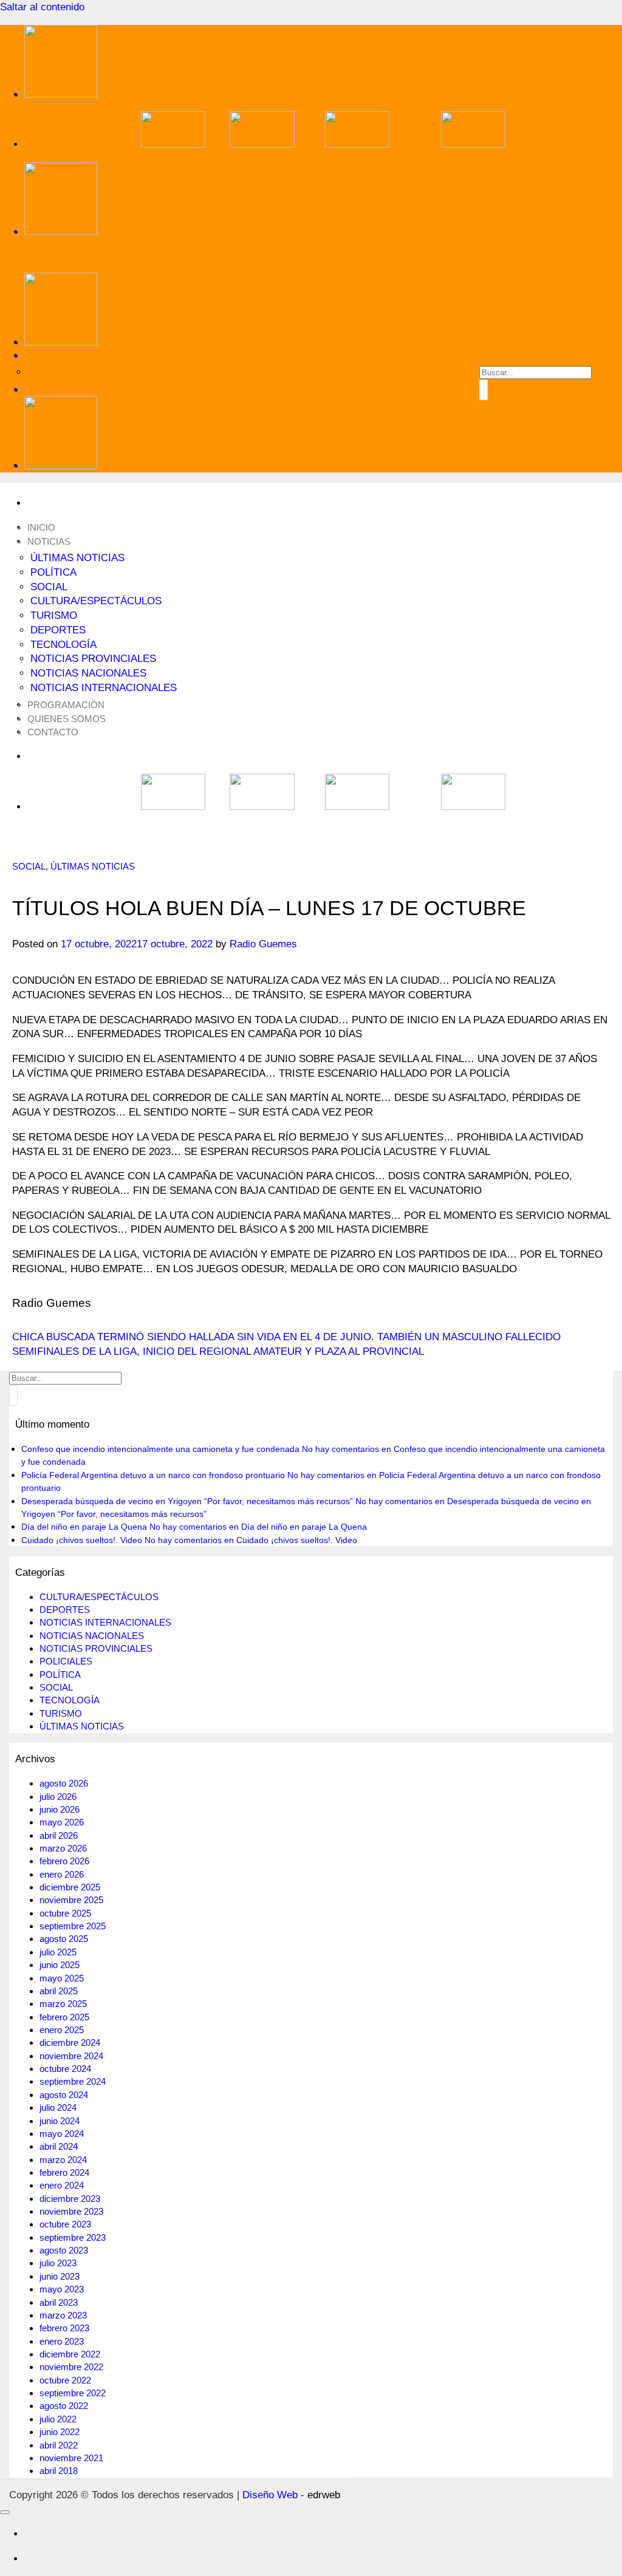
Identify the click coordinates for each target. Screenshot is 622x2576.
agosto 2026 (64, 1783)
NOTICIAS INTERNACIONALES (104, 688)
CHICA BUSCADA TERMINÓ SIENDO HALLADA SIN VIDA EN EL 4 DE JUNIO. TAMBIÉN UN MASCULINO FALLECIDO (286, 1337)
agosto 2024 (64, 2095)
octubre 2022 (65, 2380)
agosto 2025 (64, 1939)
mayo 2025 (62, 1978)
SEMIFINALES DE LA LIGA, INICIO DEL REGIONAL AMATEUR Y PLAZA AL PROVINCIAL (218, 1351)
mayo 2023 (62, 2289)
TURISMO (54, 615)
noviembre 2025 (71, 1900)
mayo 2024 (62, 2134)
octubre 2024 (65, 2069)
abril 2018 (59, 2471)
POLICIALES (66, 1661)
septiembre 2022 (73, 2393)
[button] (323, 390)
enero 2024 (62, 2185)
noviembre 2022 (71, 2367)
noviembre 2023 (71, 2211)
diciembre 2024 (70, 2043)
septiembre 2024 (73, 2081)
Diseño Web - (291, 2495)
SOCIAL (49, 587)
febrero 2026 (64, 1861)
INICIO (41, 527)
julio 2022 (58, 2419)
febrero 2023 (64, 2328)
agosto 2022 (64, 2406)
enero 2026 (62, 1874)
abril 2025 (59, 1991)
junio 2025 (60, 1965)
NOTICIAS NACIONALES (88, 673)
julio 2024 (58, 2107)
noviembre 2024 (71, 2056)
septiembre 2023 (73, 2237)
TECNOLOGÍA (63, 645)
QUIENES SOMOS (67, 719)
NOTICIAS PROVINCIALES (93, 659)
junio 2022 (60, 2432)
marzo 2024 (63, 2160)
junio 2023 (60, 2276)
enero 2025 (62, 2030)
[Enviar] (484, 390)
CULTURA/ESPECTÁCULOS (96, 601)
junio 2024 (60, 2121)
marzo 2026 (63, 1848)
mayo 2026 (62, 1822)
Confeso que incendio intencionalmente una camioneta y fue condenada (160, 1449)
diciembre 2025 (70, 1887)
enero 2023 (62, 2341)
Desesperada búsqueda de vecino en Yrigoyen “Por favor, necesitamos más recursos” (187, 1501)
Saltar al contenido (42, 7)
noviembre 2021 (71, 2458)
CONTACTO (53, 732)
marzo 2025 (63, 2004)
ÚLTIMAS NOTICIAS (77, 558)
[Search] (323, 356)
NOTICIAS (49, 541)
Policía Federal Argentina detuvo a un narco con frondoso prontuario (153, 1475)
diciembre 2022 (70, 2354)
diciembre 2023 (70, 2199)
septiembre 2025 (73, 1926)
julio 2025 (58, 1952)
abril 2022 (59, 2445)
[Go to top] (5, 2512)
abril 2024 (59, 2146)
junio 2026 (60, 1809)
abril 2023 (59, 2302)
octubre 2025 (65, 1913)
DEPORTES (58, 630)
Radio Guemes (263, 944)
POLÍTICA (53, 572)
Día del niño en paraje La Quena (84, 1527)
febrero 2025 (64, 2017)
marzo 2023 (63, 2315)
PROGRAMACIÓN (66, 705)
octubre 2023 (65, 2224)
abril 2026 (59, 1835)
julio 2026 (58, 1797)
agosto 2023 (64, 2250)
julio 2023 (58, 2263)
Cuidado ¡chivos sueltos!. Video (82, 1540)
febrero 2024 (64, 2172)
